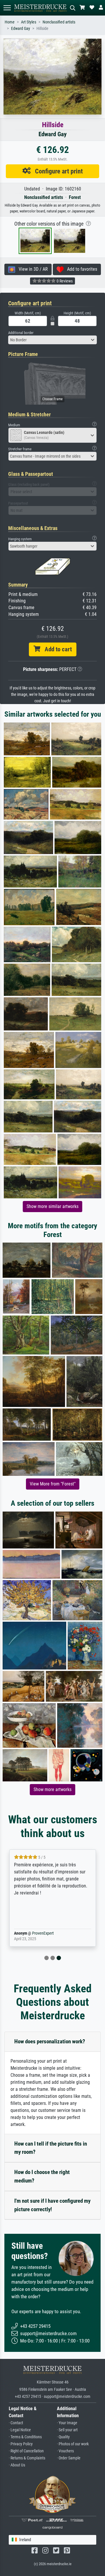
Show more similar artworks (52, 1206)
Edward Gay (21, 29)
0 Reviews (64, 281)
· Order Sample (69, 2458)
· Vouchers (65, 2451)
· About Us (17, 2465)
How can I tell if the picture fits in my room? (51, 2148)
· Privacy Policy (21, 2444)
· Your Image (67, 2423)
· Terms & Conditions (25, 2437)
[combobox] (52, 340)
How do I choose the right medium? (42, 2176)
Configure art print (57, 171)
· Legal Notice (20, 2430)
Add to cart (56, 649)
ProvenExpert (43, 1933)
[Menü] (7, 8)
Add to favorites (80, 269)
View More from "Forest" (53, 1484)
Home (10, 22)
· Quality (63, 2437)
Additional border (21, 333)
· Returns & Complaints (27, 2458)
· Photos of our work (73, 2444)
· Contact (16, 2423)
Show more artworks (52, 1789)
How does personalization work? (50, 2041)
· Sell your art (67, 2430)
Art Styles (29, 22)
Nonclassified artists (59, 22)
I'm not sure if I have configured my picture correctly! (52, 2205)
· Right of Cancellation (26, 2451)
